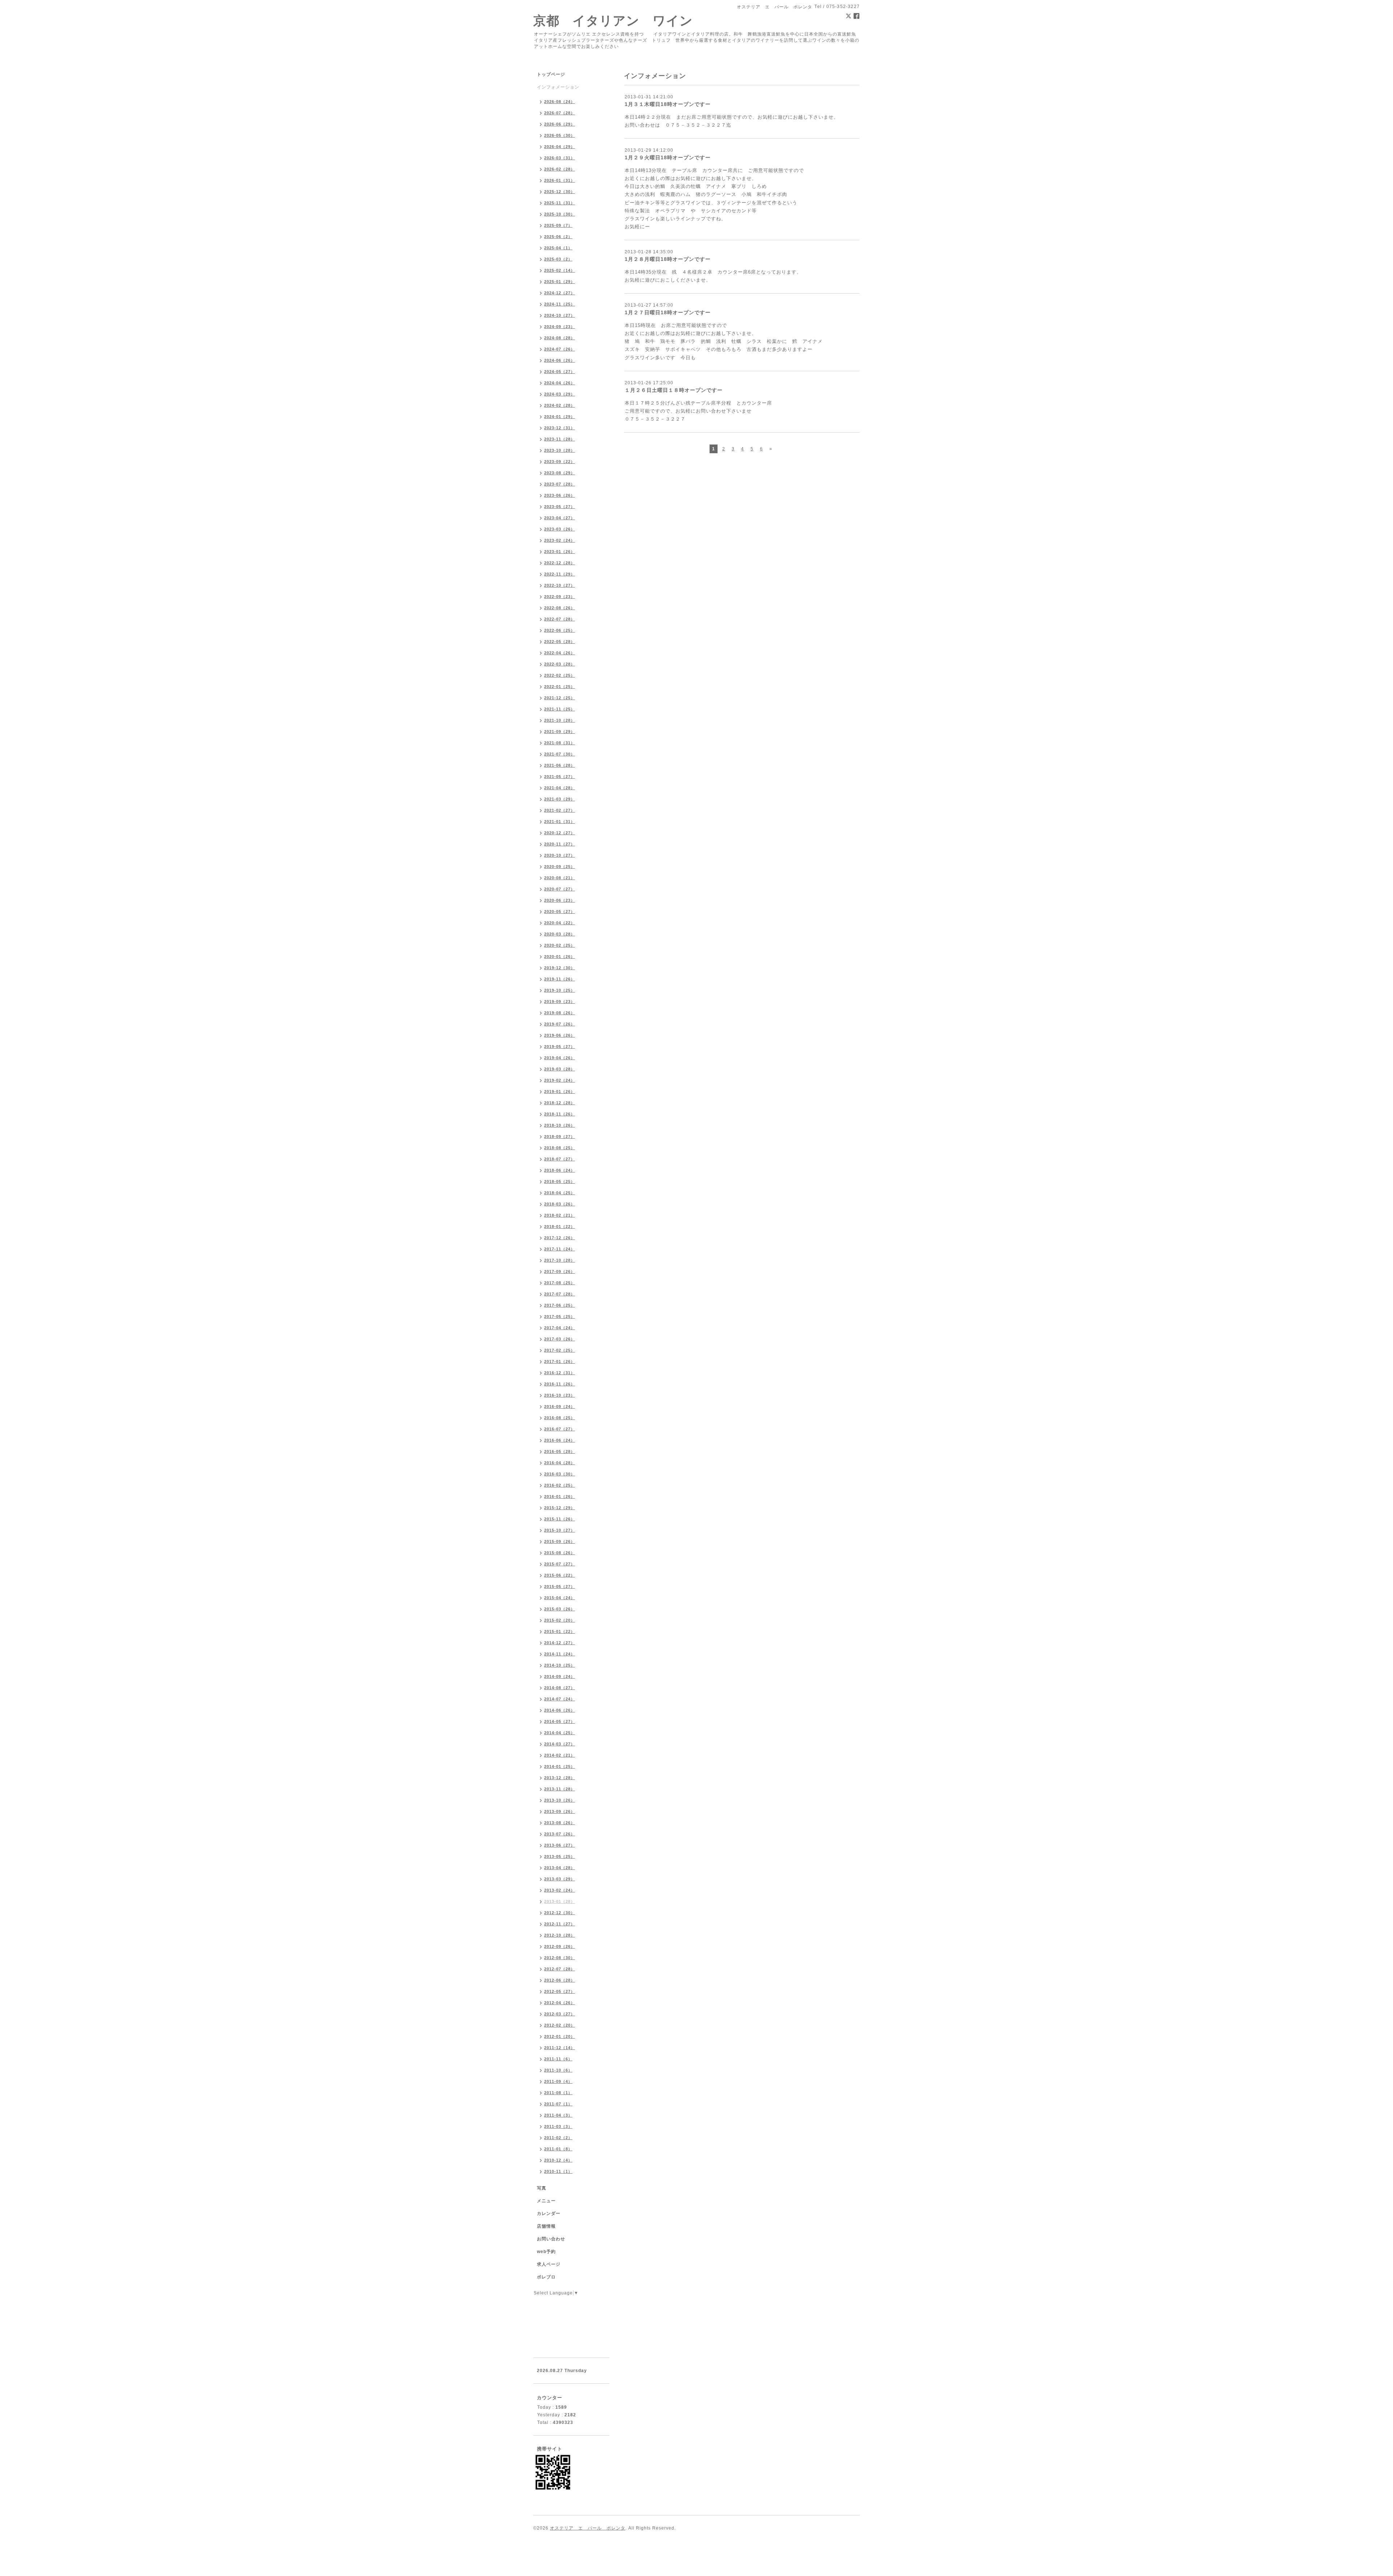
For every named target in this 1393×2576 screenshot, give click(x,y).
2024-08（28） (560, 338)
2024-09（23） (560, 327)
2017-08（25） (560, 1283)
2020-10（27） (560, 855)
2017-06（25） (560, 1305)
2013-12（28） (560, 1778)
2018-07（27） (560, 1159)
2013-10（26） (560, 1800)
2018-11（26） (560, 1114)
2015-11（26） (560, 1519)
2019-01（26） (560, 1092)
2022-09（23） (560, 597)
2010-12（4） (558, 2160)
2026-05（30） (560, 135)
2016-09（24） (560, 1406)
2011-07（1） (558, 2104)
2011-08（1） (558, 2093)
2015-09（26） (560, 1541)
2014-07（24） (560, 1699)
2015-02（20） (560, 1620)
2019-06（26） (560, 1035)
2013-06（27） (560, 1845)
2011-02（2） (558, 2138)
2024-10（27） (560, 315)
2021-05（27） (560, 777)
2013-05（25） (560, 1856)
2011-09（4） (558, 2081)
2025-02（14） (560, 270)
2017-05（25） (560, 1316)
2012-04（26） (560, 2003)
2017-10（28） (560, 1260)
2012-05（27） (560, 1991)
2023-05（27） (560, 507)
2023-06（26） (560, 495)
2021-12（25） (560, 698)
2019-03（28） (560, 1069)
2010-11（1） (558, 2171)
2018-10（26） (560, 1125)
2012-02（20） (560, 2025)
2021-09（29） (560, 732)
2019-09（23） (560, 1002)
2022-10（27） (560, 585)
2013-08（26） (560, 1823)
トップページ (551, 74)
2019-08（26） (560, 1013)
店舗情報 (546, 2226)
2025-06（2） (558, 237)
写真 (542, 2188)
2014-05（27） (560, 1721)
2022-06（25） (560, 630)
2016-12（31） (560, 1373)
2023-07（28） (560, 484)
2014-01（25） (560, 1766)
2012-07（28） (560, 1969)
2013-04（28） (560, 1868)
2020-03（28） (560, 934)
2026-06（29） (560, 124)
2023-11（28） (560, 439)
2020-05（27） (560, 912)
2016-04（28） (560, 1463)
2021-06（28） (560, 765)
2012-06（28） (560, 1980)
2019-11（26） (560, 979)
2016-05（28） (560, 1451)
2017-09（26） (560, 1271)
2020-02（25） (560, 945)
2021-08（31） (560, 743)
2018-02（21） (560, 1215)
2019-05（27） (560, 1047)
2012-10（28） (560, 1935)
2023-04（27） (560, 518)
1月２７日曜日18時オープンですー (668, 312)
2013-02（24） (560, 1890)
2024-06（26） (560, 360)
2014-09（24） (560, 1676)
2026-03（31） (560, 158)
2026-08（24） (560, 102)
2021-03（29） (560, 799)
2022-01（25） (560, 687)
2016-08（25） (560, 1418)
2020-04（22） (560, 923)
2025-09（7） (558, 225)
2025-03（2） (558, 259)
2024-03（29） (560, 394)
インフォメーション (558, 87)
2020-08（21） (560, 878)
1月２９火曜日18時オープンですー (668, 157)
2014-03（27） (560, 1744)
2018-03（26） (560, 1204)
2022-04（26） (560, 653)
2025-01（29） (560, 282)
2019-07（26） (560, 1024)
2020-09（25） (560, 867)
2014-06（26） (560, 1710)
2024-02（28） (560, 405)
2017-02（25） (560, 1350)
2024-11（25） (560, 304)
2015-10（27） (560, 1530)
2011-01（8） (558, 2149)
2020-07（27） (560, 889)
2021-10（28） (560, 720)
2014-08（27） (560, 1688)
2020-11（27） (560, 844)
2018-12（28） (560, 1103)
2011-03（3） (558, 2126)
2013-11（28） (560, 1789)
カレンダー (549, 2213)
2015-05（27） (560, 1586)
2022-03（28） (560, 664)
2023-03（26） (560, 529)
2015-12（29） (560, 1508)
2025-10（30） (560, 214)
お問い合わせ (551, 2239)
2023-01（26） (560, 552)
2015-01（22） (560, 1631)
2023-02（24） (560, 540)
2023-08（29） (560, 473)
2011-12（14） (560, 2048)
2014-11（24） (560, 1654)
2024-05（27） (560, 372)
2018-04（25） (560, 1193)
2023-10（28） (560, 450)
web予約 (546, 2252)
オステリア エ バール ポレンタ (588, 2528)
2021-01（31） (560, 822)
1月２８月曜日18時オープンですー (668, 259)
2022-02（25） (560, 675)
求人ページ (549, 2264)
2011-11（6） (558, 2059)
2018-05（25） (560, 1181)
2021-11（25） (560, 709)
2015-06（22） (560, 1575)
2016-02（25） (560, 1485)
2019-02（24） (560, 1080)
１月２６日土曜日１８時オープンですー (674, 390)
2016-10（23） (560, 1395)
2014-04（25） (560, 1733)
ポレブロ (546, 2277)
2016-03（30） (560, 1474)
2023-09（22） (560, 462)
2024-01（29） (560, 417)
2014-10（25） (560, 1665)
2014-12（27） (560, 1643)
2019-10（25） (560, 990)
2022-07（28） (560, 619)
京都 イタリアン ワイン (613, 21)
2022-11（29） (560, 574)
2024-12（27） (560, 293)
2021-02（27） (560, 810)
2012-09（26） (560, 1946)
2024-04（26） (560, 383)
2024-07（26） (560, 349)
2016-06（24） (560, 1440)
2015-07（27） (560, 1564)
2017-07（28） (560, 1294)
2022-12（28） (560, 563)
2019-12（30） (560, 968)
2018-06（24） (560, 1170)
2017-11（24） (560, 1249)
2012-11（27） (560, 1924)
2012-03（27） (560, 2014)
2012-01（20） (560, 2036)
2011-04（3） (558, 2115)
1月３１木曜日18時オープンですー (668, 104)
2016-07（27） (560, 1429)
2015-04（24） (560, 1598)
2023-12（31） (560, 428)
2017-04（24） (560, 1328)
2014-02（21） (560, 1755)
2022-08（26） (560, 608)
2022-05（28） (560, 642)
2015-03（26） (560, 1609)
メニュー (546, 2201)
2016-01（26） (560, 1496)
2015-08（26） (560, 1553)
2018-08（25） (560, 1148)
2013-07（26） (560, 1834)
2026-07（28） (560, 113)
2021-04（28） (560, 788)
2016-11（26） (560, 1384)
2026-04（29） (560, 147)
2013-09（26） (560, 1811)
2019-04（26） (560, 1058)
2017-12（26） (560, 1238)
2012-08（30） (560, 1958)
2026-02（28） (560, 169)
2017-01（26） (560, 1361)
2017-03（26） (560, 1339)
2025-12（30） (560, 192)
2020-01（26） (560, 957)
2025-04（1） (558, 248)
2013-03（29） (560, 1879)
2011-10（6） (558, 2070)
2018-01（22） (560, 1226)
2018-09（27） (560, 1137)
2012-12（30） (560, 1913)
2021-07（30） (560, 754)
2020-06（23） (560, 900)
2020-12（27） (560, 833)
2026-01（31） (560, 180)
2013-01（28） (560, 1901)
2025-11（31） (560, 203)
